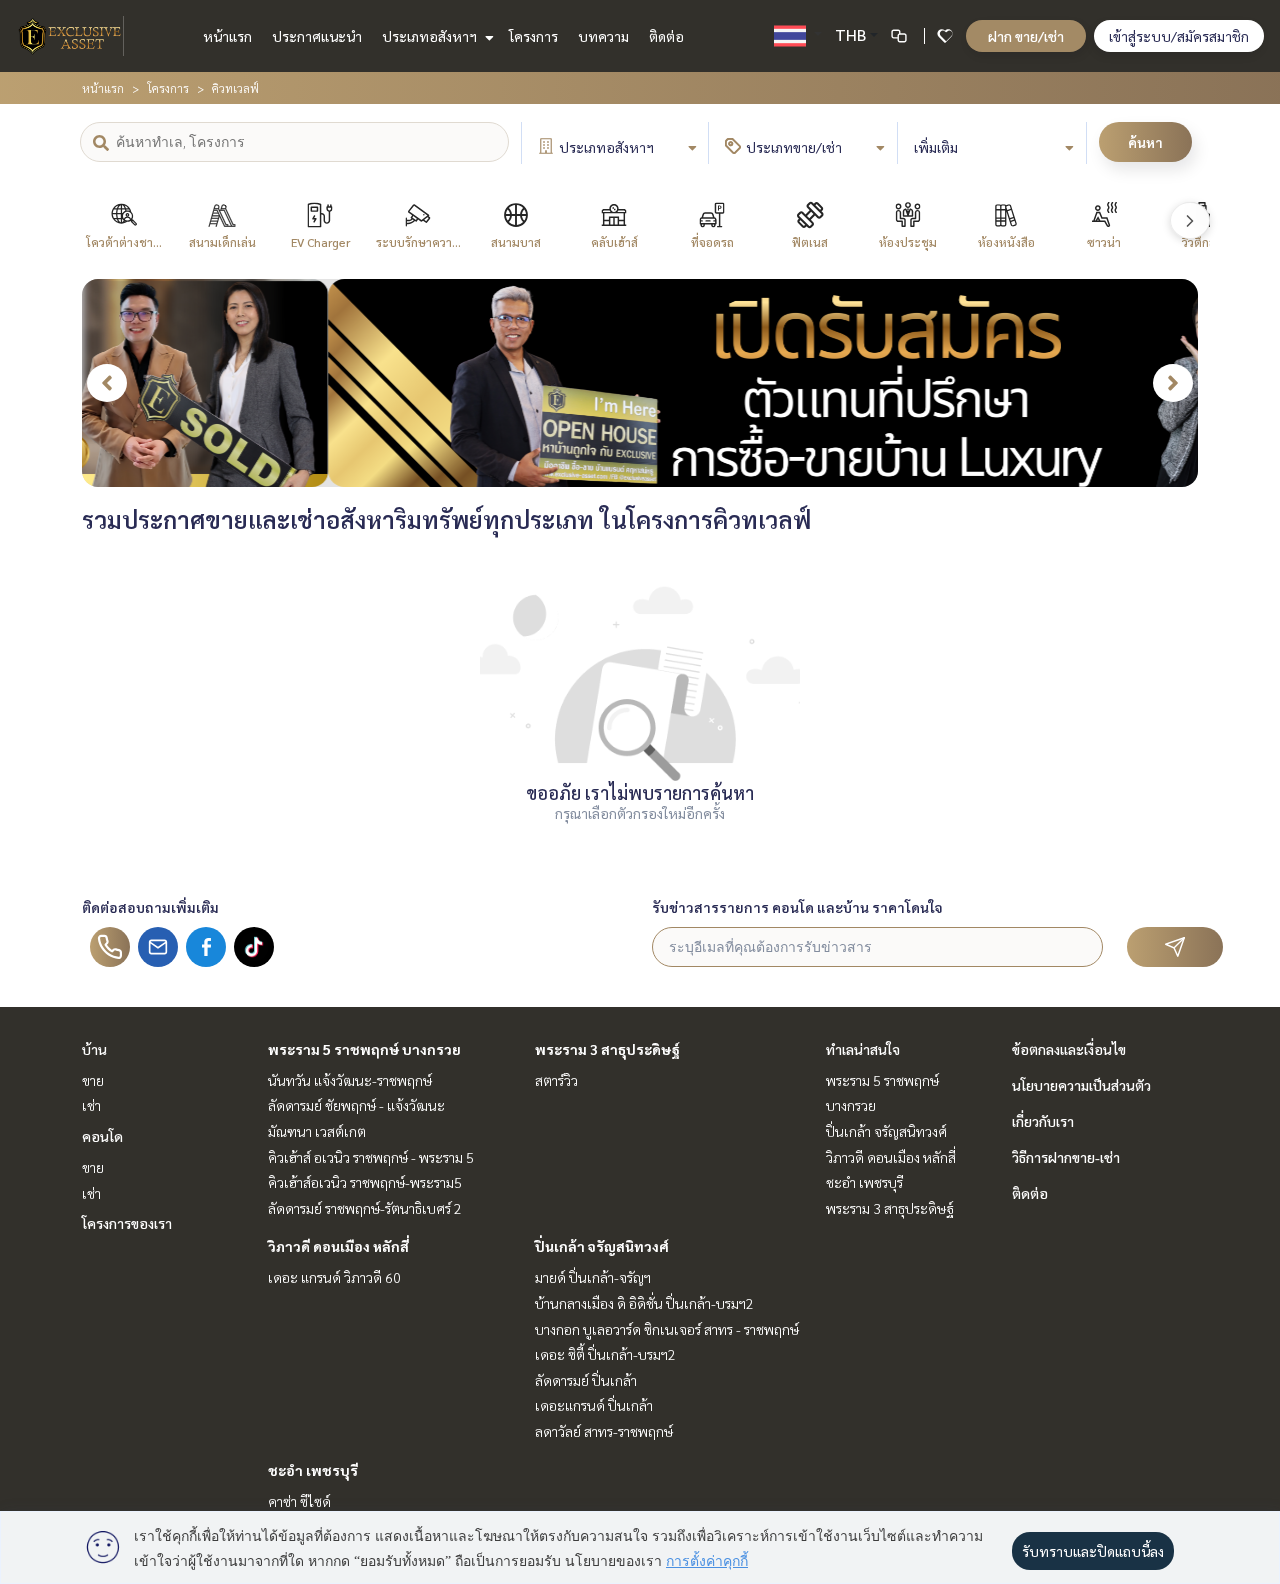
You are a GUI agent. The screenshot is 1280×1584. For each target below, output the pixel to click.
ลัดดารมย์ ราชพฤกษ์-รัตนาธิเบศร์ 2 (365, 1208)
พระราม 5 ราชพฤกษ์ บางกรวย (364, 1049)
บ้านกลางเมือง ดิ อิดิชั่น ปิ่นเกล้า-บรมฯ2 (644, 1303)
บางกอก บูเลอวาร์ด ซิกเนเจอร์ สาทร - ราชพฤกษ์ (667, 1329)
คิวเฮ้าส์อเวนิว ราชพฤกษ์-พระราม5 (365, 1182)
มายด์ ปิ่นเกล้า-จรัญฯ (593, 1277)
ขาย (93, 1080)
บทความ (603, 36)
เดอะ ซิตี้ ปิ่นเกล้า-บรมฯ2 (605, 1354)
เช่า (91, 1105)
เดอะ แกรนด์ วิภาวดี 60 (334, 1277)
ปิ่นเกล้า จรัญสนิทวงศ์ (602, 1246)
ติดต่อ (666, 36)
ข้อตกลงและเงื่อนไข (1069, 1049)
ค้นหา (1145, 142)
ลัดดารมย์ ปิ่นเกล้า (586, 1380)
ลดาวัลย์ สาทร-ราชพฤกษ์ (604, 1431)
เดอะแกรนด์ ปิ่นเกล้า (594, 1405)
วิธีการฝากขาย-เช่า (1066, 1157)
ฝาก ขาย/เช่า (1026, 36)
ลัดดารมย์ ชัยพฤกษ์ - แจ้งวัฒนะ (356, 1105)
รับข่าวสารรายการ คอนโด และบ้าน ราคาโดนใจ (797, 907)
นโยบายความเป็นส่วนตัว (1081, 1085)
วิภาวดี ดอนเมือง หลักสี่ (338, 1246)
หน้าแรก (227, 36)
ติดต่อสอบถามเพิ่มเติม (150, 907)
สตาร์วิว (556, 1080)
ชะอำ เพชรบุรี (313, 1470)
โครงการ (533, 36)
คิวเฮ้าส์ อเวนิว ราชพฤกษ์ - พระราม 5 (371, 1157)
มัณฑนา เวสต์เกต (317, 1131)
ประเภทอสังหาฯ (431, 36)
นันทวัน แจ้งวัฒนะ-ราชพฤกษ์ (350, 1080)
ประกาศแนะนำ (317, 36)
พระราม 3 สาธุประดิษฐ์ (607, 1049)
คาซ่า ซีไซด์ (299, 1501)
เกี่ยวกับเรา (1043, 1121)
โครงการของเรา (127, 1223)
